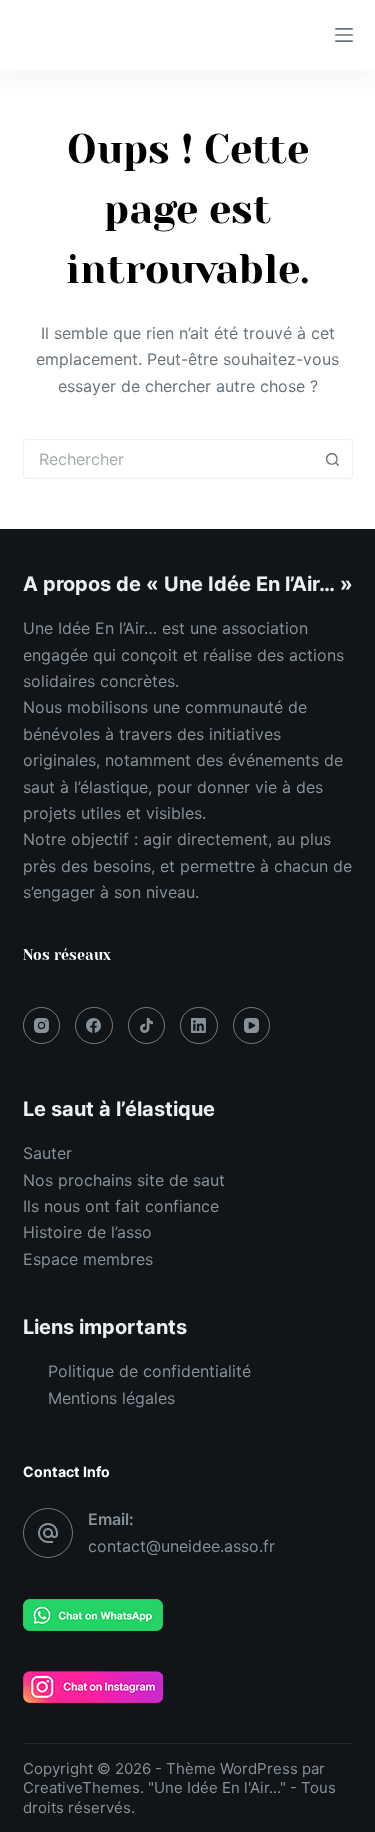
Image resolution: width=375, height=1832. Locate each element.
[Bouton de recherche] (333, 459)
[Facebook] (94, 1026)
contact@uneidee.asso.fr (181, 1546)
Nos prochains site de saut (124, 1180)
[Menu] (344, 35)
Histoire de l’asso (87, 1232)
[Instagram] (42, 1026)
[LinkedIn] (199, 1026)
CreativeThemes (81, 1787)
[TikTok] (147, 1026)
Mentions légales (111, 1398)
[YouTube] (252, 1026)
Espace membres (88, 1259)
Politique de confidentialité (149, 1371)
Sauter (47, 1153)
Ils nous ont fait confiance (121, 1206)
